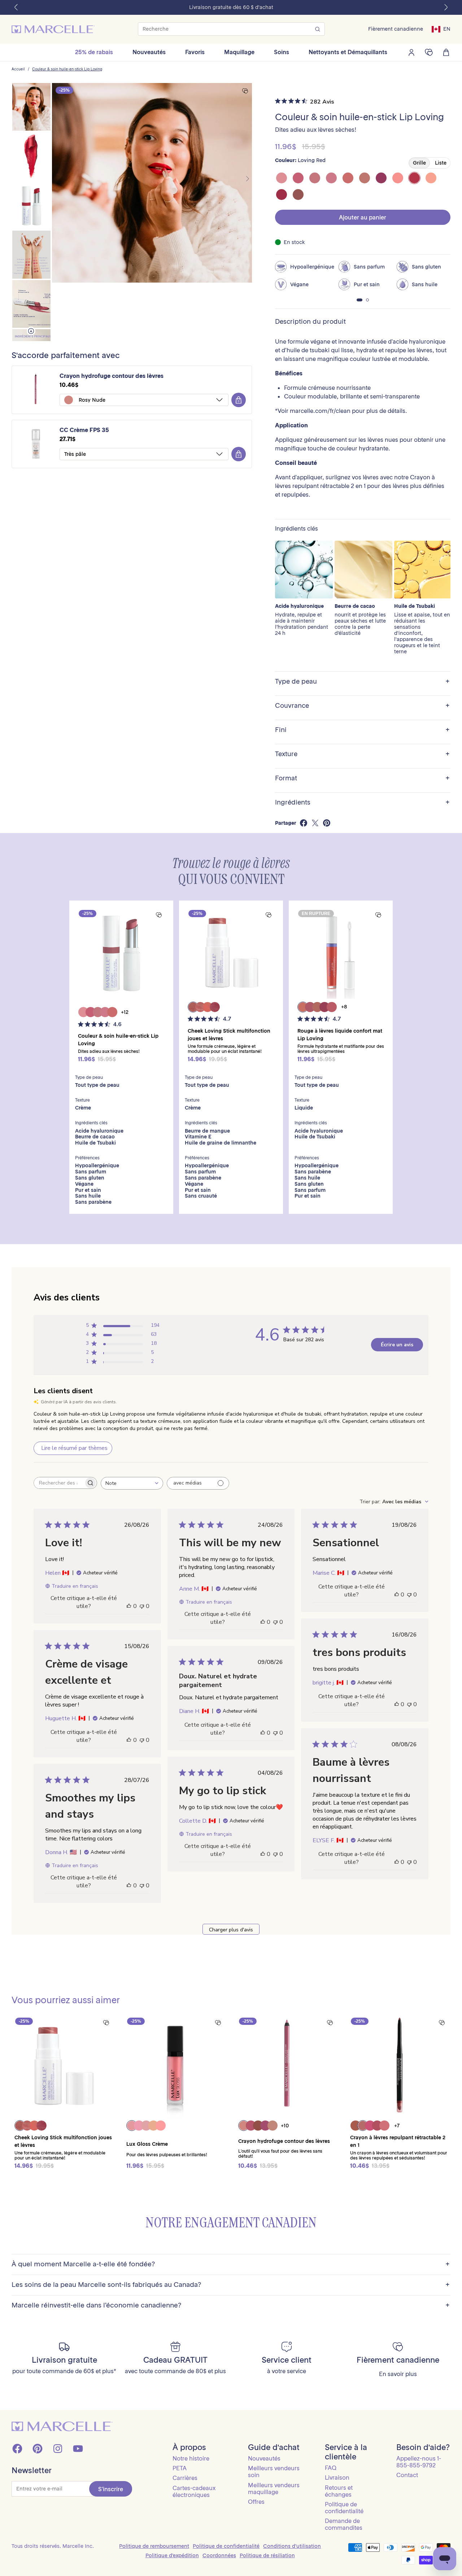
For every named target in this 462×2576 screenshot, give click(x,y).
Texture (362, 754)
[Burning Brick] (282, 195)
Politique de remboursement (154, 2546)
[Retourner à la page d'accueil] (62, 2426)
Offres (256, 2502)
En (447, 29)
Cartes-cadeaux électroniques (194, 2491)
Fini (362, 730)
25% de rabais (94, 52)
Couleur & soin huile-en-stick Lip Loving (67, 69)
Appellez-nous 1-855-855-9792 (419, 2462)
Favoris (195, 52)
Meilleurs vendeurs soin (274, 2472)
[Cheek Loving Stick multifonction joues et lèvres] (231, 953)
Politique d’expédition (172, 2555)
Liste (441, 163)
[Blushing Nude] (282, 178)
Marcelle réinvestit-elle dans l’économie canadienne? (231, 2305)
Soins (282, 52)
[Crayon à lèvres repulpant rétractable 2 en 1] (399, 2066)
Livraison (337, 2477)
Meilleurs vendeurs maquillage (274, 2488)
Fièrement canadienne (396, 29)
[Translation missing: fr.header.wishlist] (429, 52)
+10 (285, 2126)
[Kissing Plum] (381, 178)
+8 (344, 1007)
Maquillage (239, 52)
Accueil (18, 69)
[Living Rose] (315, 178)
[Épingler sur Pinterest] (327, 823)
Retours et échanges (339, 2491)
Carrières (185, 2478)
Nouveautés (149, 52)
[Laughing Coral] (348, 178)
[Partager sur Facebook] (304, 823)
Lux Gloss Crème (147, 2144)
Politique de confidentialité (344, 2508)
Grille (419, 163)
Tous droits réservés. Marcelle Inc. (53, 2546)
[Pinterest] (38, 2449)
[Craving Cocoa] (298, 195)
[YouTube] (78, 2449)
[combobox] (132, 1483)
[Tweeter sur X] (315, 823)
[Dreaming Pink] (331, 178)
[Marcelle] (53, 29)
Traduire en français (75, 1586)
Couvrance (362, 706)
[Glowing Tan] (365, 178)
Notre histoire (191, 2458)
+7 (397, 2126)
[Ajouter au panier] (239, 400)
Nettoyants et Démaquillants (348, 52)
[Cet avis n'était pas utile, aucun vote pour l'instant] (142, 1606)
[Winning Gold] (431, 178)
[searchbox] (59, 1483)
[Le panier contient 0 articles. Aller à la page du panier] (446, 52)
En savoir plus (398, 2374)
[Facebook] (17, 2449)
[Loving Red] (414, 178)
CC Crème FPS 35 (84, 430)
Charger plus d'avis (231, 1930)
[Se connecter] (411, 52)
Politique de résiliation (267, 2555)
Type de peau (362, 682)
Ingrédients (362, 803)
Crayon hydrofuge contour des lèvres (112, 376)
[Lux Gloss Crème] (175, 2066)
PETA (180, 2468)
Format (362, 778)
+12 (125, 1012)
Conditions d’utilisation (292, 2546)
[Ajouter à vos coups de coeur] (245, 91)
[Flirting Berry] (298, 178)
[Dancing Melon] (398, 178)
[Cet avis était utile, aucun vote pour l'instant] (129, 1606)
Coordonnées (219, 2555)
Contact (407, 2475)
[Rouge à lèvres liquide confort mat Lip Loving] (341, 953)
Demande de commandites (344, 2524)
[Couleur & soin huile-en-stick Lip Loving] (121, 953)
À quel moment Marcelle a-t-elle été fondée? (231, 2264)
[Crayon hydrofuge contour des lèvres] (287, 2066)
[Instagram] (58, 2449)
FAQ (331, 2468)
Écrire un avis (397, 1345)
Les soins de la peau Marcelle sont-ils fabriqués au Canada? (231, 2285)
